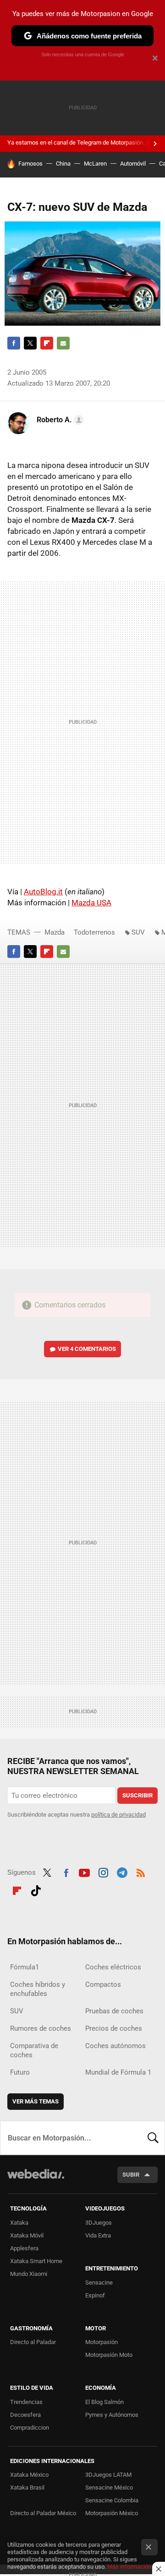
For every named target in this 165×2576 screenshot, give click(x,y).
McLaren (95, 164)
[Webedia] (36, 2180)
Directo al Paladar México (43, 2513)
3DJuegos (99, 2223)
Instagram (103, 1871)
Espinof (95, 2295)
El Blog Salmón (104, 2402)
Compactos (103, 1984)
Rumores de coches (41, 2028)
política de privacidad (118, 1815)
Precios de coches (114, 2028)
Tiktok (36, 1889)
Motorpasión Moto (109, 2355)
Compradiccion (30, 2428)
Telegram (122, 1871)
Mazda (55, 932)
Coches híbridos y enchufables (38, 1989)
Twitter (30, 343)
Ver (87, 1349)
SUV (138, 932)
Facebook (14, 343)
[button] (59, 420)
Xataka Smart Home (36, 2261)
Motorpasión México (112, 2513)
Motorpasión (102, 2342)
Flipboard (47, 343)
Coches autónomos (115, 2046)
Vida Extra (98, 2235)
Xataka (19, 2223)
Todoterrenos (94, 932)
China (63, 164)
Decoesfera (25, 2415)
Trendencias (26, 2402)
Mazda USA (91, 903)
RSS (141, 1871)
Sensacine (99, 2283)
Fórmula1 (25, 1967)
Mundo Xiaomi (29, 2274)
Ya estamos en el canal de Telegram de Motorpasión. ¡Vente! (85, 143)
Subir (131, 2175)
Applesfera (24, 2248)
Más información (129, 2567)
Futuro (20, 2072)
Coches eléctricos (113, 1967)
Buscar (153, 2138)
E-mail (63, 343)
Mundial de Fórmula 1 (118, 2072)
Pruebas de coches (114, 2011)
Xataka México (29, 2475)
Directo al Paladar (33, 2342)
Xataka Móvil (27, 2235)
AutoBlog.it (43, 892)
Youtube (84, 1871)
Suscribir (137, 1795)
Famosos (30, 164)
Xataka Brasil (27, 2487)
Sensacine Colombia (112, 2500)
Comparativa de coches (34, 2050)
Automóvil (133, 164)
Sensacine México (109, 2487)
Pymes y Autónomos (112, 2415)
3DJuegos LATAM (108, 2475)
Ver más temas (36, 2101)
